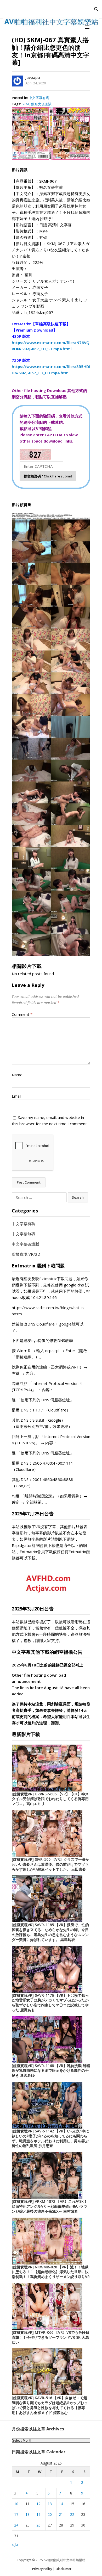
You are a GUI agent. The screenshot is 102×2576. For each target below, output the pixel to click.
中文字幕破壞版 (25, 1244)
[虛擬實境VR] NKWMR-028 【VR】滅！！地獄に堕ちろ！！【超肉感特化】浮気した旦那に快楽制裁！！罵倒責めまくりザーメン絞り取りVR (51, 2272)
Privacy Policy (42, 2569)
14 (61, 2504)
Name (17, 1075)
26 (38, 2525)
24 (16, 2525)
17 (16, 2514)
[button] (88, 27)
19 (38, 2514)
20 (50, 2514)
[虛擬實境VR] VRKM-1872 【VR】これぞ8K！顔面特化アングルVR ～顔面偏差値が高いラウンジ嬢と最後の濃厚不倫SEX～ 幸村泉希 (50, 2206)
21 (61, 2514)
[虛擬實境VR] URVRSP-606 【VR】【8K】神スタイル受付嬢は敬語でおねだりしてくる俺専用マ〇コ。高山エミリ (50, 1799)
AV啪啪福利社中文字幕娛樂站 (64, 2560)
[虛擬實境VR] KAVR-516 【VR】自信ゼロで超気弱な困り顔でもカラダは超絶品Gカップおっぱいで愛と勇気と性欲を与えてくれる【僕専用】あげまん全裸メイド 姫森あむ (50, 2405)
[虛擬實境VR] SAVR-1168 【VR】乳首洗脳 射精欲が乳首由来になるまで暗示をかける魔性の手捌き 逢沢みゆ (51, 2071)
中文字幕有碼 (39, 98)
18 (27, 2514)
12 (38, 2504)
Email (16, 1096)
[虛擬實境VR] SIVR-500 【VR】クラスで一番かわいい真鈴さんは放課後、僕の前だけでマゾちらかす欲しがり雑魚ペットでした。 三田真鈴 (50, 1864)
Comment (22, 1014)
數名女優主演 (41, 104)
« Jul (15, 2544)
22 (72, 2514)
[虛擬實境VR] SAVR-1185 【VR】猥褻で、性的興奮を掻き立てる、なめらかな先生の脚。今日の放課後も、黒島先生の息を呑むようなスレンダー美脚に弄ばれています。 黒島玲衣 (50, 1932)
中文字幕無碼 (24, 1234)
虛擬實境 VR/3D (26, 1254)
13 (50, 2504)
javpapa (33, 77)
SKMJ (26, 104)
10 (16, 2504)
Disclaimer (64, 2569)
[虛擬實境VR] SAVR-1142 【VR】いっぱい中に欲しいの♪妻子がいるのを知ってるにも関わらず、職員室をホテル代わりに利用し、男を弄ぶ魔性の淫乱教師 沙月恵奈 (50, 2138)
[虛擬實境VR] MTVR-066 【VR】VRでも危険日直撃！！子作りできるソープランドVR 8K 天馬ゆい (51, 2337)
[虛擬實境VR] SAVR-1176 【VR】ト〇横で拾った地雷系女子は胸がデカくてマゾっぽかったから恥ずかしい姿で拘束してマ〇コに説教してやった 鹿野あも (50, 2003)
